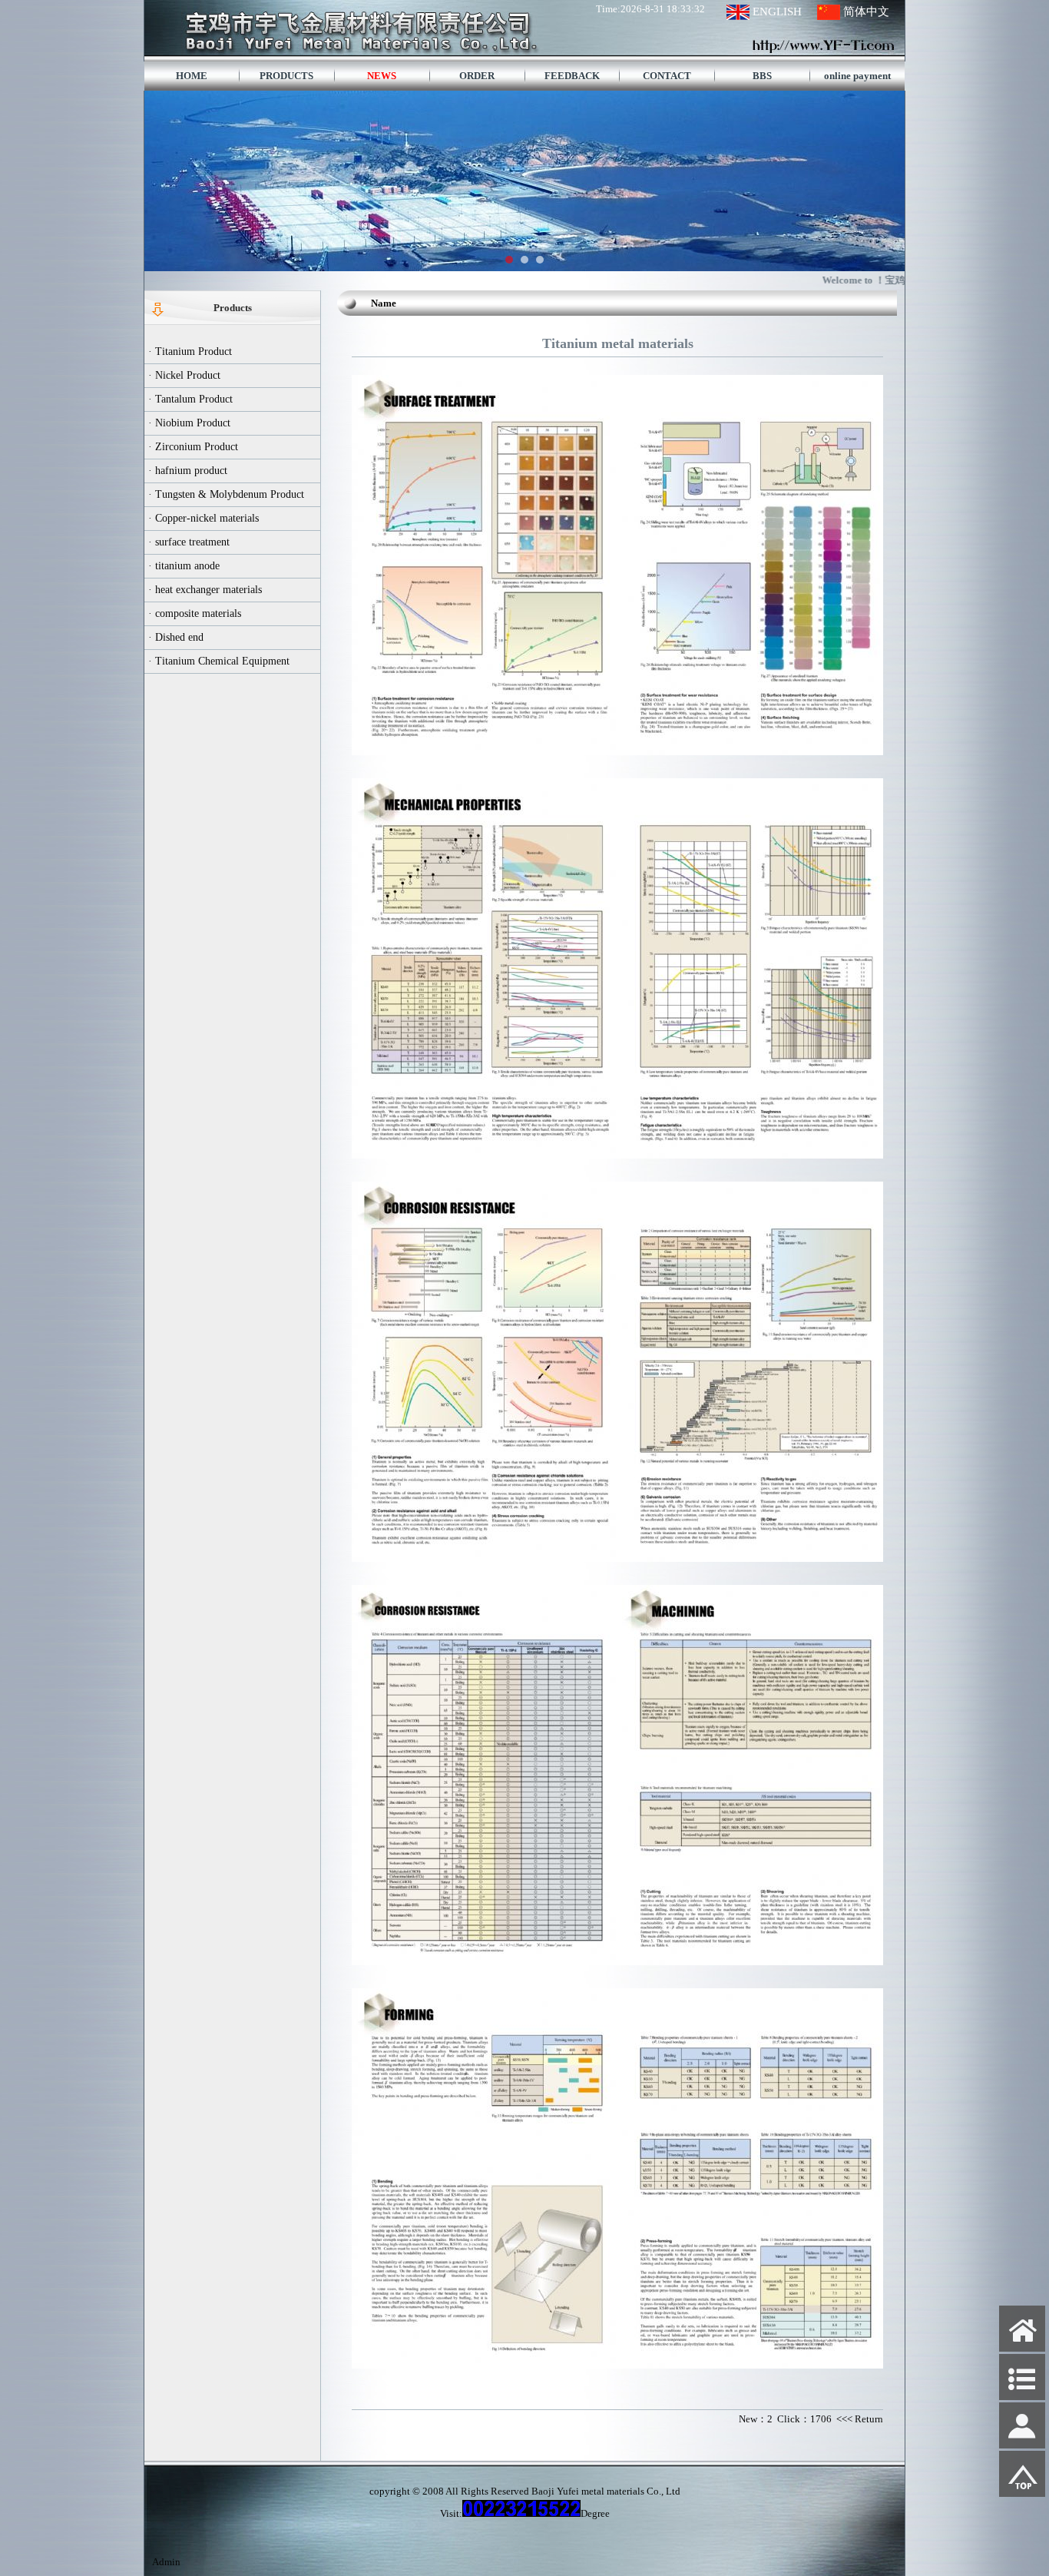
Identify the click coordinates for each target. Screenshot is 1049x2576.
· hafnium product (188, 471)
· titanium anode (184, 566)
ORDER (477, 76)
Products (233, 308)
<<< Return (860, 2419)
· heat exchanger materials (205, 590)
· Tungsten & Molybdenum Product (226, 494)
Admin (166, 2562)
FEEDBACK (572, 76)
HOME (192, 76)
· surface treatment (189, 542)
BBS (762, 76)
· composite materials (195, 613)
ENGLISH (777, 12)
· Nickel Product (184, 375)
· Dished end (176, 637)
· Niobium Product (189, 423)
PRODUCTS (286, 76)
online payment (857, 76)
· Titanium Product (190, 351)
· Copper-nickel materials (204, 518)
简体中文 (866, 12)
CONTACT (667, 76)
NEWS (382, 76)
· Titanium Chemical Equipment (219, 661)
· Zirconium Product (193, 447)
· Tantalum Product (190, 399)
